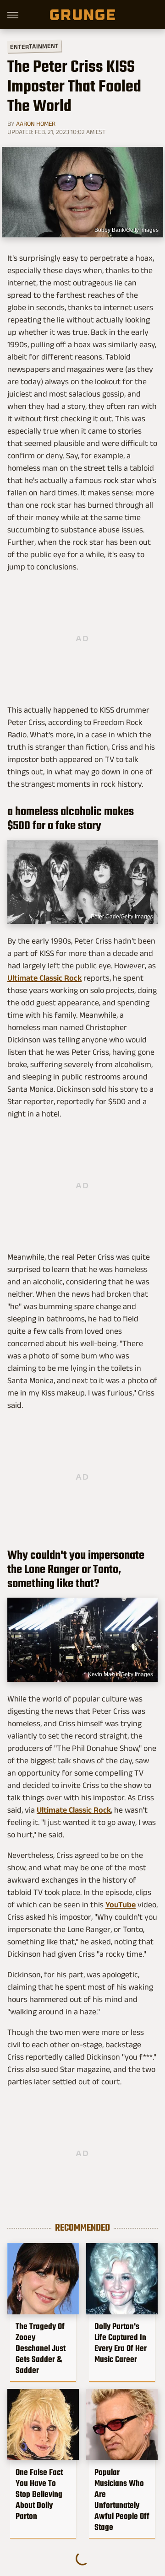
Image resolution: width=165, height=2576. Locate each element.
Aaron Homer (36, 123)
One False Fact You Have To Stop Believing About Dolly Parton (39, 2494)
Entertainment (34, 46)
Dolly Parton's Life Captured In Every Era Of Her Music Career (121, 2343)
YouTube (121, 1905)
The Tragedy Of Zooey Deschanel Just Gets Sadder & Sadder (41, 2348)
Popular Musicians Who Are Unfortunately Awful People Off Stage (122, 2500)
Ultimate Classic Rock (44, 978)
